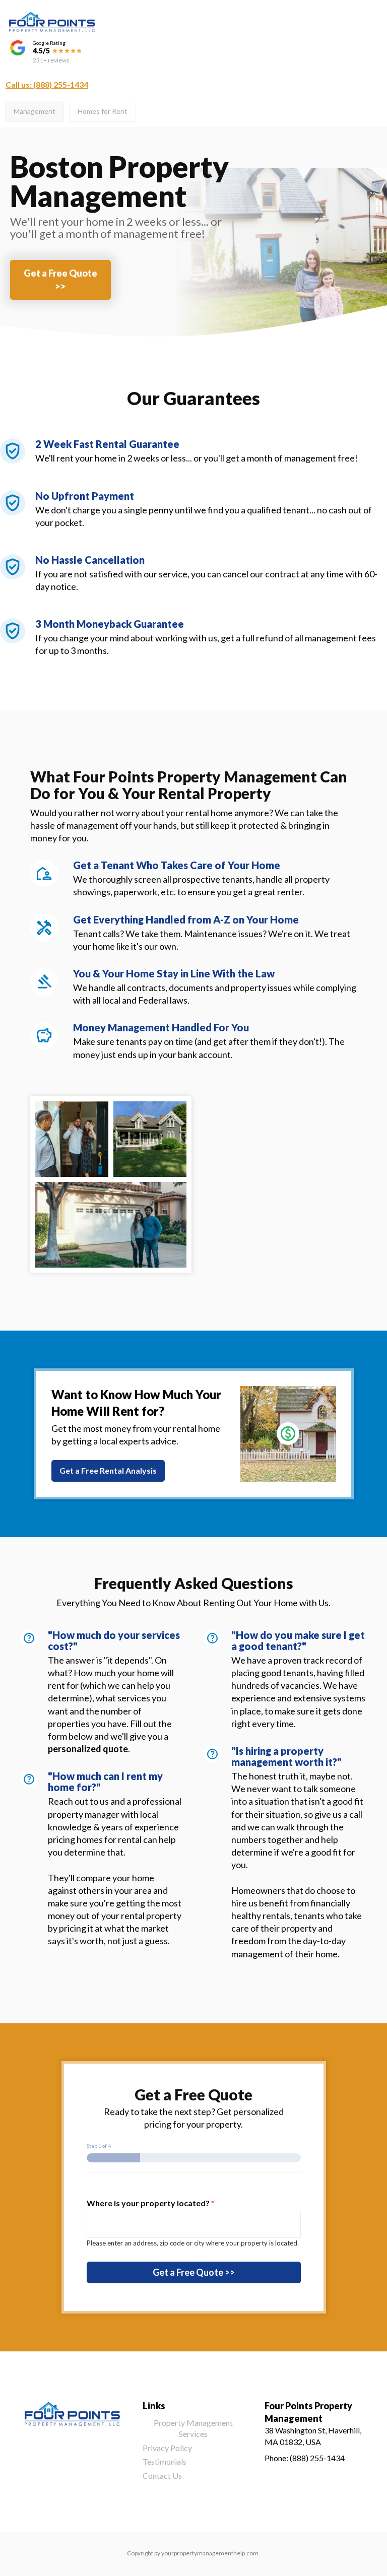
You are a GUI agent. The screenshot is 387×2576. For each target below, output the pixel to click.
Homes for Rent (103, 111)
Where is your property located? (151, 2203)
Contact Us (162, 2475)
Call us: (47, 84)
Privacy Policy (167, 2448)
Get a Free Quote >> (60, 279)
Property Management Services (193, 2428)
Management (35, 111)
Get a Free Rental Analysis (108, 1470)
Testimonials (165, 2461)
